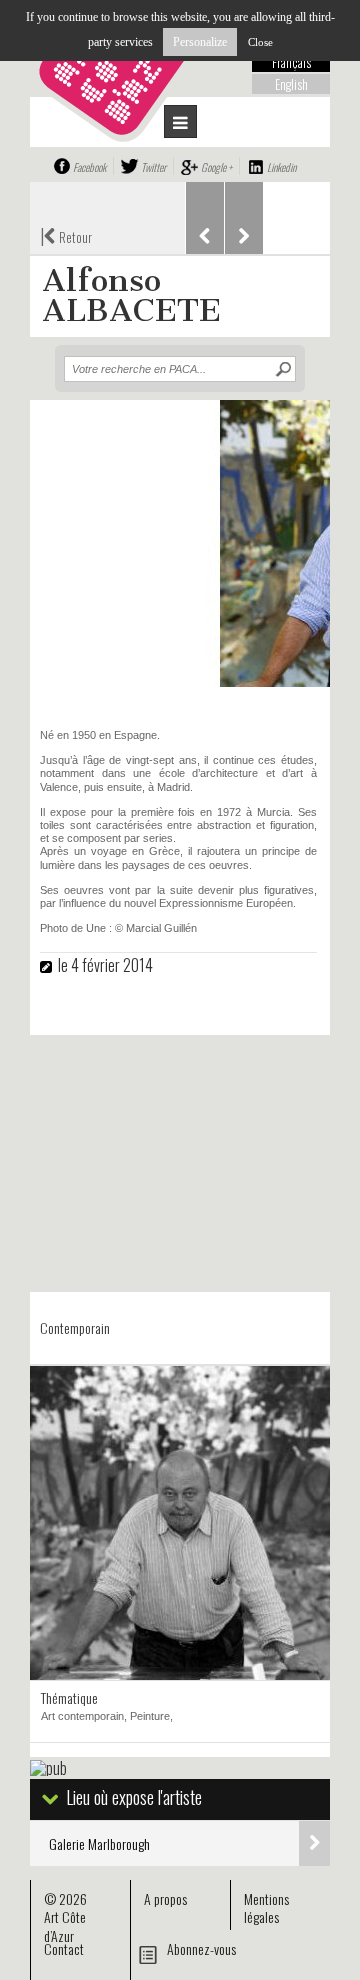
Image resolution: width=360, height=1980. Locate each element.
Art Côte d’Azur (65, 1925)
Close (260, 42)
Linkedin (281, 167)
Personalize (200, 42)
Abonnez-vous (201, 1948)
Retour (66, 235)
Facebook (89, 167)
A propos (165, 1898)
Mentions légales (266, 1907)
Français (291, 62)
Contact (64, 1948)
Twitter (153, 167)
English (291, 84)
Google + (216, 167)
